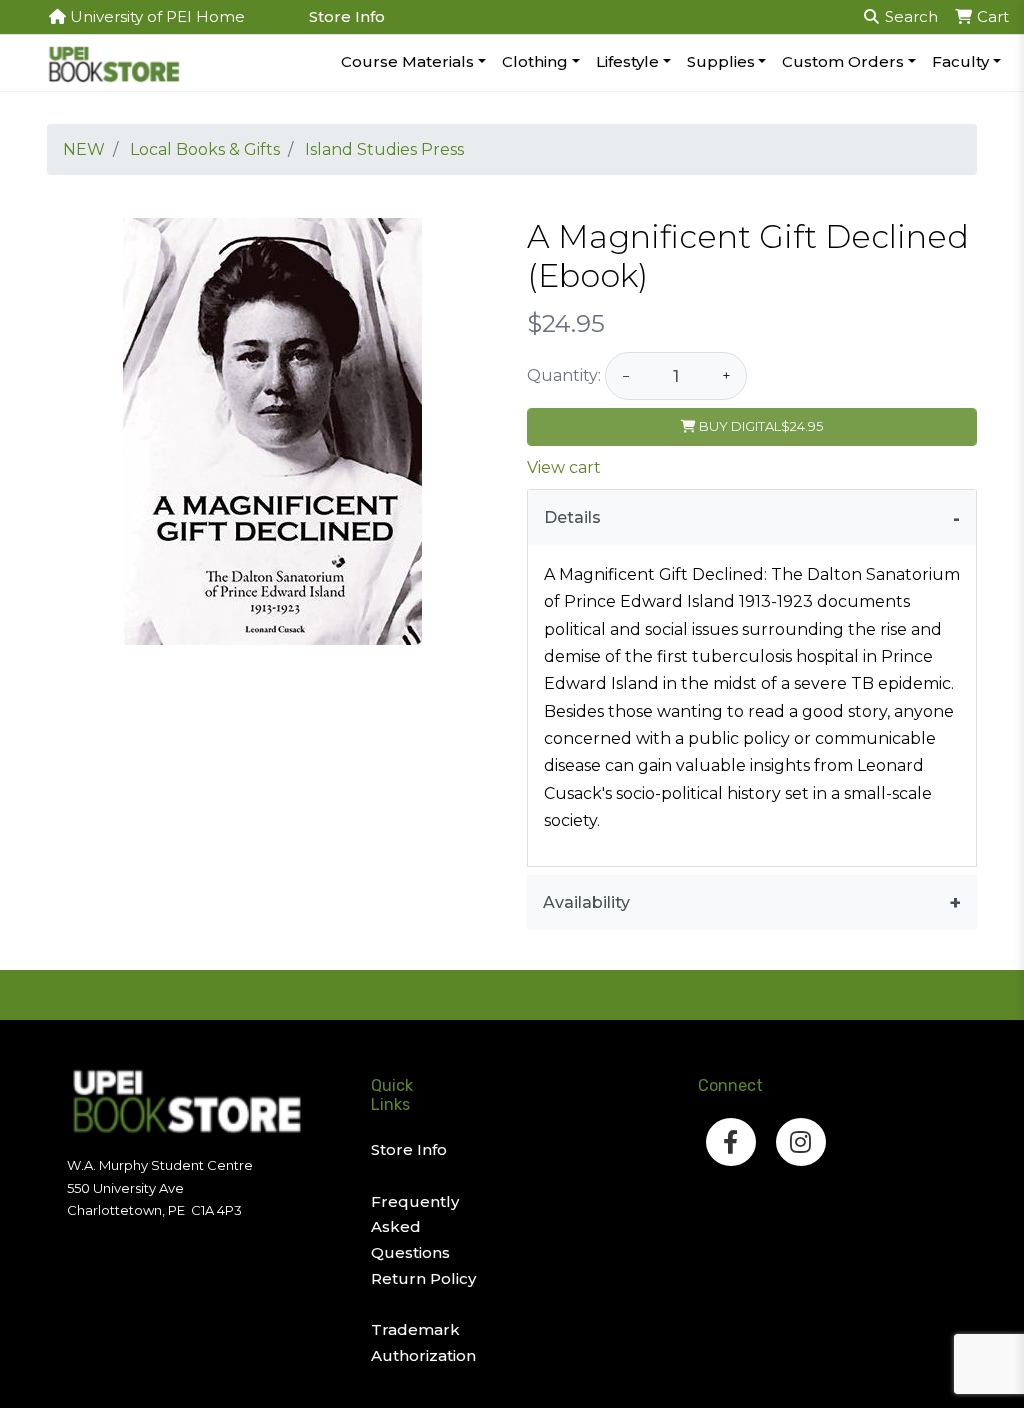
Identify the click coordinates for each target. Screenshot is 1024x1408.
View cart (564, 467)
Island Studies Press (384, 149)
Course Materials (407, 61)
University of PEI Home (155, 16)
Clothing (535, 61)
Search (909, 16)
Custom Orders (843, 61)
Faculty (960, 61)
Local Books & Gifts (205, 149)
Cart (991, 16)
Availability (586, 902)
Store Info (347, 16)
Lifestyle (627, 61)
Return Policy (423, 1278)
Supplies (721, 61)
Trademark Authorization (423, 1342)
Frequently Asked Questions (415, 1227)
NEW (84, 149)
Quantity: (564, 375)
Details (572, 517)
